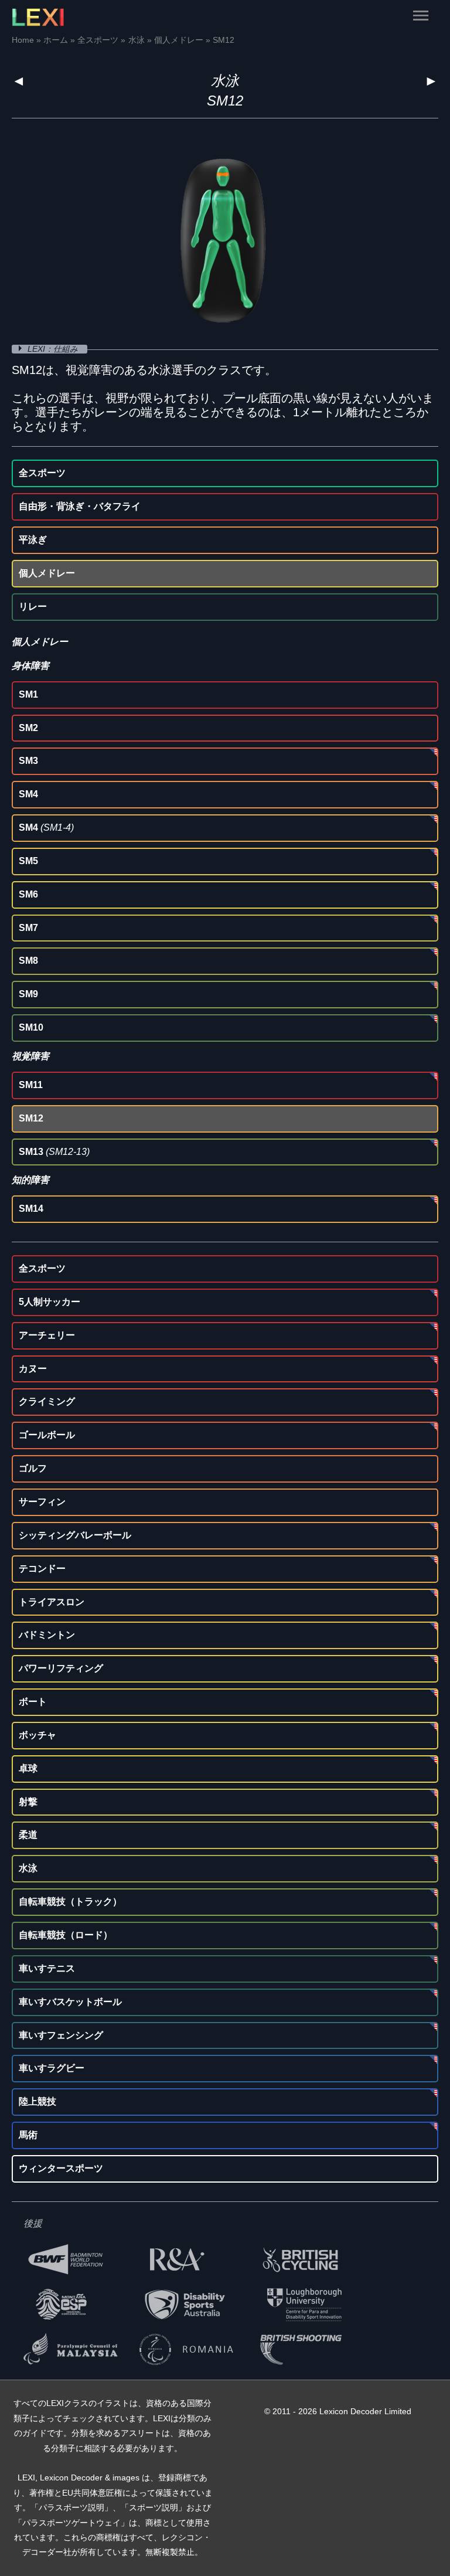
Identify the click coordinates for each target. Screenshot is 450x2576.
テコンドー (42, 1569)
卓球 (28, 1768)
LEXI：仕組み (54, 349)
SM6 (28, 894)
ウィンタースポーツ (61, 2168)
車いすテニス (47, 1968)
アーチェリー (47, 1335)
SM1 (28, 694)
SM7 (28, 928)
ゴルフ (33, 1468)
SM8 (28, 961)
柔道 (28, 1835)
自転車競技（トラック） (70, 1902)
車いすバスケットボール (70, 2002)
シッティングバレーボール (75, 1535)
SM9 (28, 994)
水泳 (225, 81)
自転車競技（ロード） (66, 1935)
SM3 (28, 761)
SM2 (28, 728)
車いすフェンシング (61, 2035)
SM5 (28, 861)
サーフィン (42, 1502)
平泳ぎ (33, 540)
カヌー (33, 1369)
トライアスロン (52, 1602)
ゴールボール (47, 1435)
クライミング (47, 1401)
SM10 (31, 1027)
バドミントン (47, 1635)
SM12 (31, 1118)
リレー (33, 606)
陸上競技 (37, 2101)
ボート (33, 1702)
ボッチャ (37, 1735)
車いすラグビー (52, 2068)
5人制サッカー (50, 1302)
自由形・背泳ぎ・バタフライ (80, 506)
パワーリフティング (61, 1668)
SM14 (31, 1209)
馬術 (28, 2135)
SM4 (28, 794)
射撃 (28, 1802)
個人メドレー (47, 573)
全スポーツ (42, 473)
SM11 (31, 1085)
